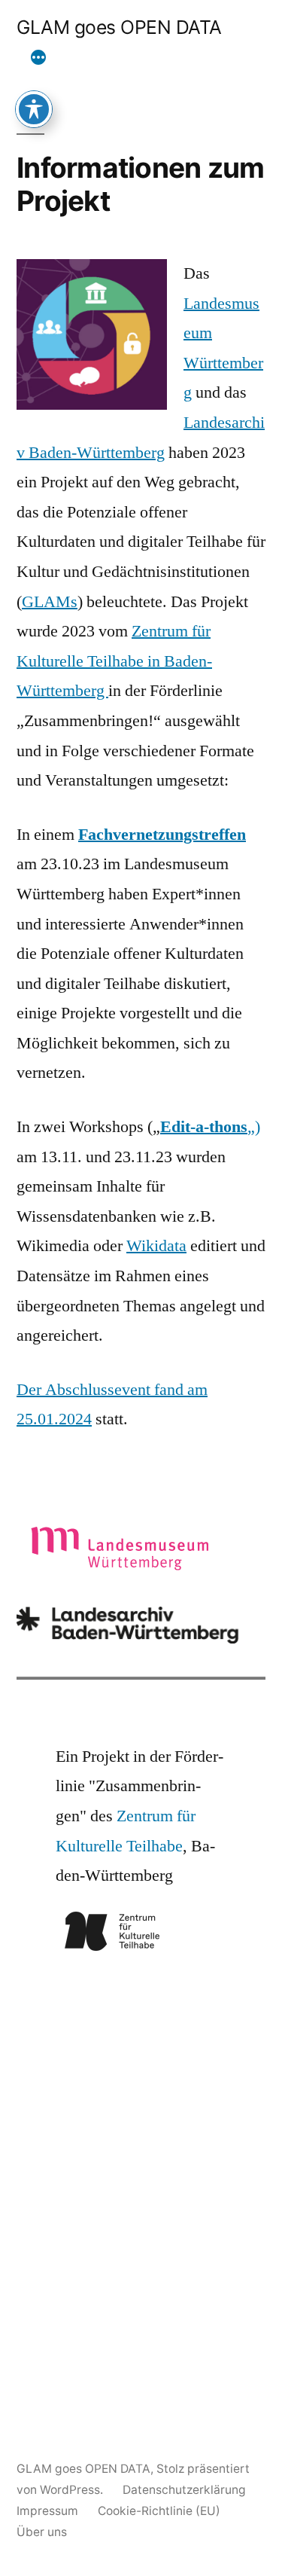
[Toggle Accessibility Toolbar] (34, 109)
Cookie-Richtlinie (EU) (159, 2511)
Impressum (47, 2511)
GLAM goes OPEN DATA (119, 27)
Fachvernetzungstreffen (162, 835)
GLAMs (50, 602)
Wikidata (156, 1246)
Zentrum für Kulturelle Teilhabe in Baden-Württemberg (114, 661)
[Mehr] (38, 58)
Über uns (42, 2532)
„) (210, 1127)
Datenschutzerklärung (184, 2490)
